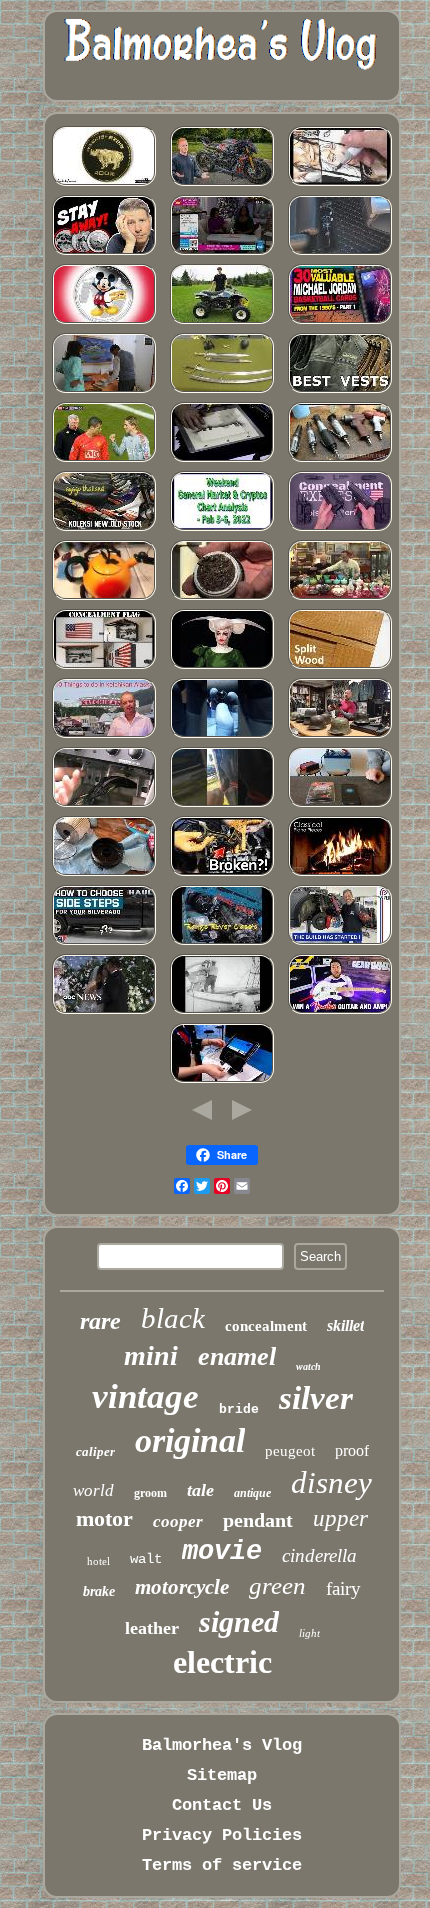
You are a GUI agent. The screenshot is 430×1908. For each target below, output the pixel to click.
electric (222, 1662)
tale (200, 1490)
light (309, 1633)
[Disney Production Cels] (222, 459)
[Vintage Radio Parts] (340, 873)
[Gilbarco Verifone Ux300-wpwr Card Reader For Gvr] (222, 1080)
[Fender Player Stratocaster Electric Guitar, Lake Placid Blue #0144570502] (340, 1011)
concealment (266, 1326)
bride (239, 1409)
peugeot (290, 1451)
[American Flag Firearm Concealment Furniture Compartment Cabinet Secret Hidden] (104, 666)
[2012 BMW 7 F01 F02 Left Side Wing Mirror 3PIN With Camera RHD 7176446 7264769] (222, 804)
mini (151, 1355)
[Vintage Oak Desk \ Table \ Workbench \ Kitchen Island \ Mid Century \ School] (340, 666)
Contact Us (222, 1805)
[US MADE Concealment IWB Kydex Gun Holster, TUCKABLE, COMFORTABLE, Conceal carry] (340, 528)
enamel (237, 1356)
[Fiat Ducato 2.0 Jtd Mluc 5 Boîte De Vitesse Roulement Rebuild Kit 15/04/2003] (222, 735)
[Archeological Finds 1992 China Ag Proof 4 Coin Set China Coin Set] (104, 183)
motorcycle (182, 1587)
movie (222, 1552)
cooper (178, 1521)
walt (146, 1559)
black (173, 1318)
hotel (98, 1561)
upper (340, 1518)
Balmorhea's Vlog (222, 1745)
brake (99, 1591)
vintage (145, 1396)
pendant (258, 1520)
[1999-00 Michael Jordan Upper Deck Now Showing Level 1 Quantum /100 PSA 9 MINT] (340, 321)
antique (252, 1493)
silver (316, 1398)
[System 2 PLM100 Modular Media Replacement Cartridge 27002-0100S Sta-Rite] (222, 597)
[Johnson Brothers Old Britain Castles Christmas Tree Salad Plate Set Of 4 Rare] (222, 252)
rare (100, 1321)
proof (352, 1450)
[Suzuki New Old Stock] (104, 528)
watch (308, 1366)
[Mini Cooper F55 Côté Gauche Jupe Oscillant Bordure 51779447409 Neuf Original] (222, 873)
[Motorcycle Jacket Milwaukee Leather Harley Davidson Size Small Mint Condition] (340, 390)
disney (331, 1482)
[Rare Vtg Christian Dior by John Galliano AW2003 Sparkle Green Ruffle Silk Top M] (222, 666)
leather (152, 1628)
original (190, 1440)
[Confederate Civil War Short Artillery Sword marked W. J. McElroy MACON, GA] (222, 390)
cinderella (319, 1555)
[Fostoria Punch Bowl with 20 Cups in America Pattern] (340, 597)
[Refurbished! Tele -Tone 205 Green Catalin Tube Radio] (104, 804)
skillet (345, 1325)
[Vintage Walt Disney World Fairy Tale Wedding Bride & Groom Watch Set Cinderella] (104, 1011)
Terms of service (222, 1865)
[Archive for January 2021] (104, 390)
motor (104, 1518)
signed (239, 1621)
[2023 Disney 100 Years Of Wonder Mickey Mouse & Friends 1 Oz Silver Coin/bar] (104, 321)
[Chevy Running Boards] (104, 942)
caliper (95, 1451)
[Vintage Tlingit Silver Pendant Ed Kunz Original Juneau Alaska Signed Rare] (104, 735)
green (277, 1585)
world (93, 1490)
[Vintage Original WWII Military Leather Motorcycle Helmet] (340, 735)
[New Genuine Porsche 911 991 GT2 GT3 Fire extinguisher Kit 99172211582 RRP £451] (340, 252)
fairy (343, 1588)
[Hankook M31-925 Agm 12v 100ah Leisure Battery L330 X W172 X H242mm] (340, 804)
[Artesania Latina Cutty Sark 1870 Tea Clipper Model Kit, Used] (222, 1011)
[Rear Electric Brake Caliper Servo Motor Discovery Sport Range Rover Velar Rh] (222, 942)
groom (150, 1493)
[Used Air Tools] (340, 459)
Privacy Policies (222, 1835)
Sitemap (222, 1775)
